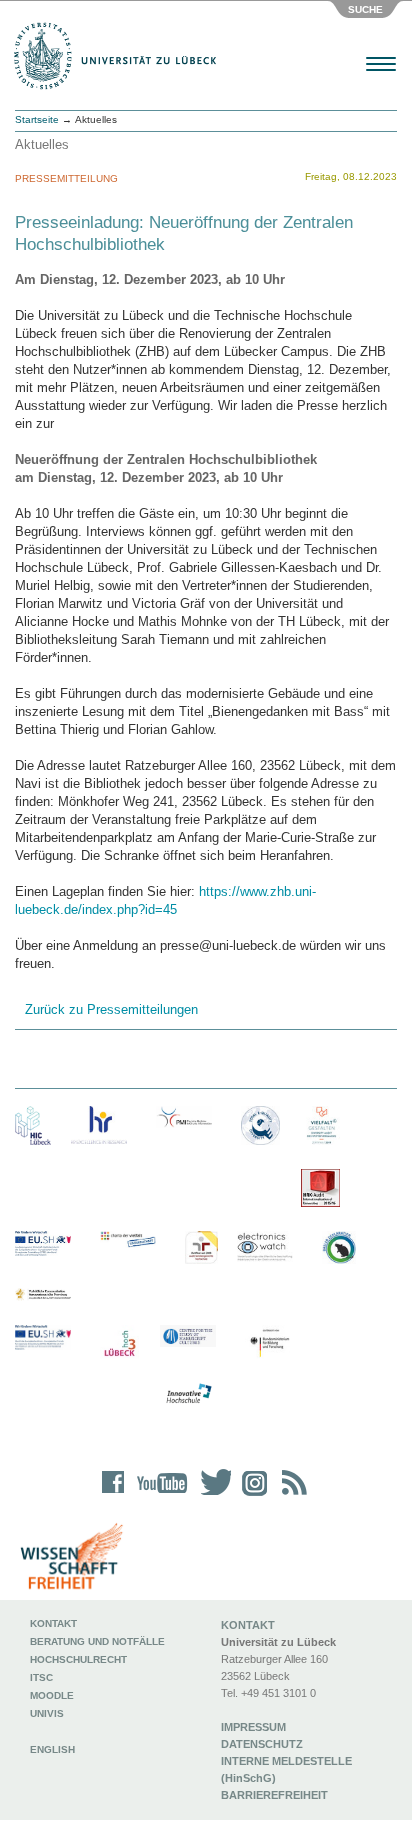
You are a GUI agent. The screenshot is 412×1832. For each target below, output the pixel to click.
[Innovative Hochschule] (188, 1394)
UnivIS (47, 1713)
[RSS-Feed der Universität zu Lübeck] (291, 1495)
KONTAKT (248, 1625)
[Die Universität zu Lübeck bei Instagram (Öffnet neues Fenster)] (251, 1495)
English (54, 1749)
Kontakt (53, 1623)
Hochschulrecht (78, 1659)
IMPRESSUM (253, 1727)
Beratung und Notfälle (97, 1641)
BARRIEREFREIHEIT (274, 1795)
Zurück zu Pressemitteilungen (111, 1009)
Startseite (37, 119)
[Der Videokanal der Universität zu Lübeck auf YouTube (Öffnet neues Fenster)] (158, 1495)
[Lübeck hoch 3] (119, 1344)
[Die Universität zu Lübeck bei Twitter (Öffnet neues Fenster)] (211, 1495)
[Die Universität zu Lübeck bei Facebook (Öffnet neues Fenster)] (113, 1495)
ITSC (41, 1677)
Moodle (52, 1695)
